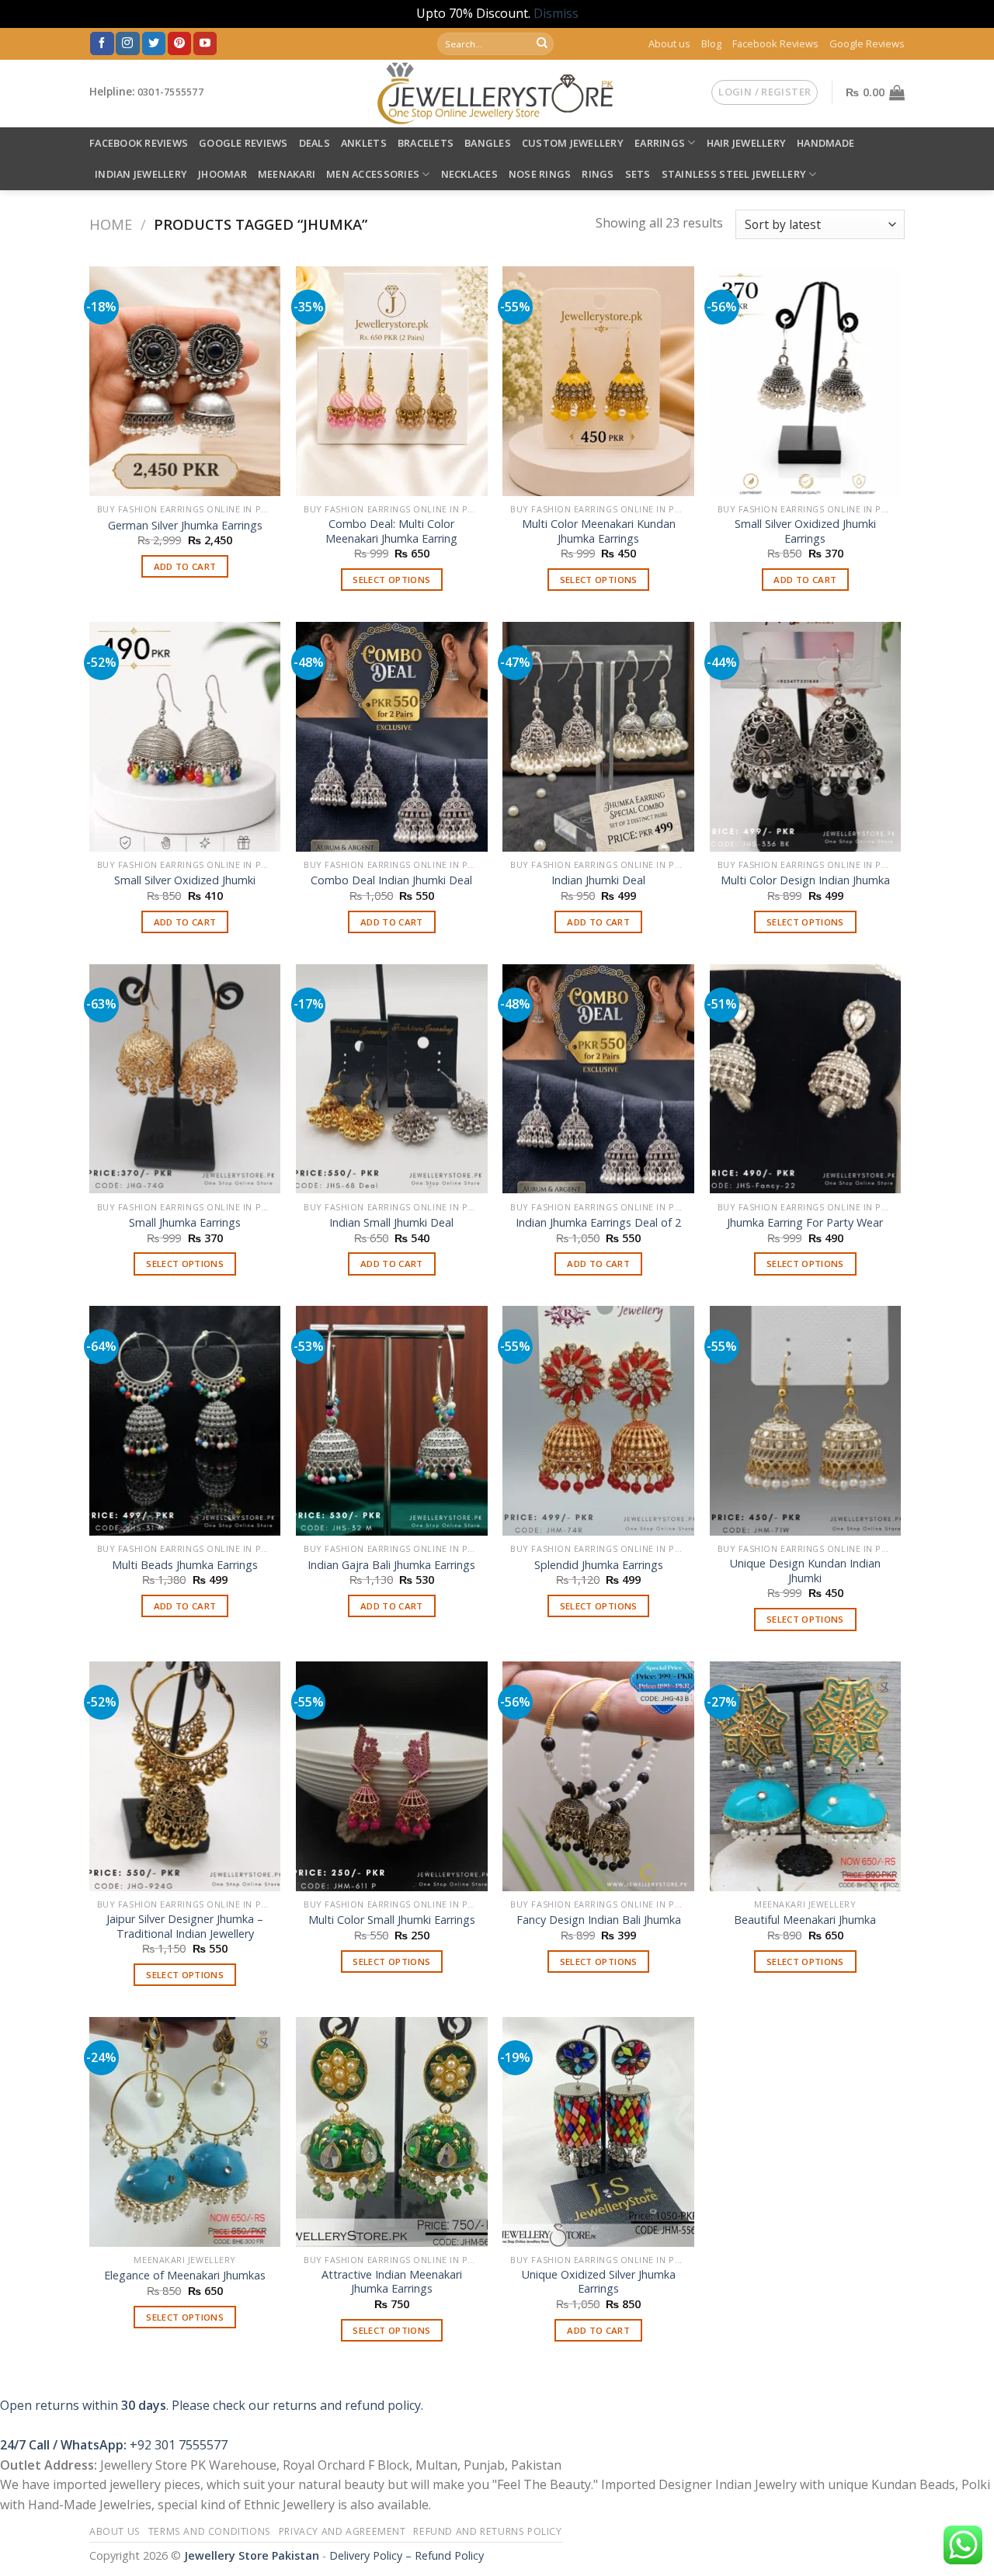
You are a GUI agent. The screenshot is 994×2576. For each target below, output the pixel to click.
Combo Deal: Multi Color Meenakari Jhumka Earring (391, 531)
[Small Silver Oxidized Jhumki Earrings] (806, 381)
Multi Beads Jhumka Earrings (185, 1565)
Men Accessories (373, 174)
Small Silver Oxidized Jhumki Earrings (805, 531)
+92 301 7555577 (179, 2445)
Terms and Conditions (210, 2531)
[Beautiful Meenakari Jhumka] (806, 1776)
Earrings (660, 143)
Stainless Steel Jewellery (734, 174)
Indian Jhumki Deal (598, 880)
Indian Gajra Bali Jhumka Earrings (391, 1565)
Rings (598, 174)
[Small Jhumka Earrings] (185, 1079)
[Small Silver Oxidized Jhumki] (185, 737)
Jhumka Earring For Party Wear (805, 1223)
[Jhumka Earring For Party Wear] (806, 1079)
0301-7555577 (170, 92)
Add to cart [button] (185, 566)
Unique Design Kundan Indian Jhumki (805, 1571)
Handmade (825, 143)
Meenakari (287, 174)
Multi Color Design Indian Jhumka (805, 880)
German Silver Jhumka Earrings (185, 526)
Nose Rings (540, 174)
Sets (638, 174)
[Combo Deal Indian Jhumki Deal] (392, 737)
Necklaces (469, 174)
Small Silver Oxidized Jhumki (185, 880)
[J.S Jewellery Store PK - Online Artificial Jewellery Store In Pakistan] (497, 94)
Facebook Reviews (775, 43)
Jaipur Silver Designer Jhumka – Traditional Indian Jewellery (185, 1927)
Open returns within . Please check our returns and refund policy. (212, 2405)
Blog (711, 43)
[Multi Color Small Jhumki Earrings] (392, 1776)
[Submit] (542, 43)
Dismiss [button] (556, 13)
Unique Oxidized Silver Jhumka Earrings (599, 2282)
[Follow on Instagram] (127, 43)
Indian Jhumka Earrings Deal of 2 (598, 1223)
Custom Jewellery (573, 143)
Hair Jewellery (747, 143)
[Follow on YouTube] (205, 43)
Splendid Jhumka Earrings (599, 1565)
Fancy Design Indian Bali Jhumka (599, 1920)
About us (669, 43)
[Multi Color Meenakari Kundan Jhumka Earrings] (598, 381)
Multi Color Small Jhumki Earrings (392, 1920)
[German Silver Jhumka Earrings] (185, 381)
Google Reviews (867, 43)
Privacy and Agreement (342, 2531)
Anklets (364, 143)
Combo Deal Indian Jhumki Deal (391, 880)
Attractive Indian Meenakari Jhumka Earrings (392, 2282)
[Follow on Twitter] (154, 43)
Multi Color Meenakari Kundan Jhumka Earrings (599, 531)
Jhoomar (222, 174)
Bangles (488, 143)
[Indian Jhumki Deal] (598, 737)
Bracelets (426, 143)
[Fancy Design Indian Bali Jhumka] (598, 1776)
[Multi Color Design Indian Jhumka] (806, 737)
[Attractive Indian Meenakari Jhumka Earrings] (392, 2132)
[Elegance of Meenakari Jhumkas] (185, 2132)
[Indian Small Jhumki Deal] (392, 1079)
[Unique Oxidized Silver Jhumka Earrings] (598, 2132)
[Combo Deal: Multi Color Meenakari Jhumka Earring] (392, 381)
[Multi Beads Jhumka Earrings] (185, 1421)
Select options (391, 580)
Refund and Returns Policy (487, 2531)
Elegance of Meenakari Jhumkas (185, 2276)
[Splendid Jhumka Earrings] (598, 1421)
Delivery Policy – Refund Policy (407, 2555)
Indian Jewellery (141, 174)
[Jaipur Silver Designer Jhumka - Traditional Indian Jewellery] (185, 1776)
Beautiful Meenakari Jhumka (805, 1920)
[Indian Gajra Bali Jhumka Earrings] (392, 1421)
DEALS (315, 143)
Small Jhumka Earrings (185, 1223)
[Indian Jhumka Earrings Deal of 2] (598, 1079)
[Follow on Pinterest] (179, 43)
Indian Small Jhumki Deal (391, 1223)
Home (111, 224)
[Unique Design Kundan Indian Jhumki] (806, 1421)
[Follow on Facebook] (102, 43)
